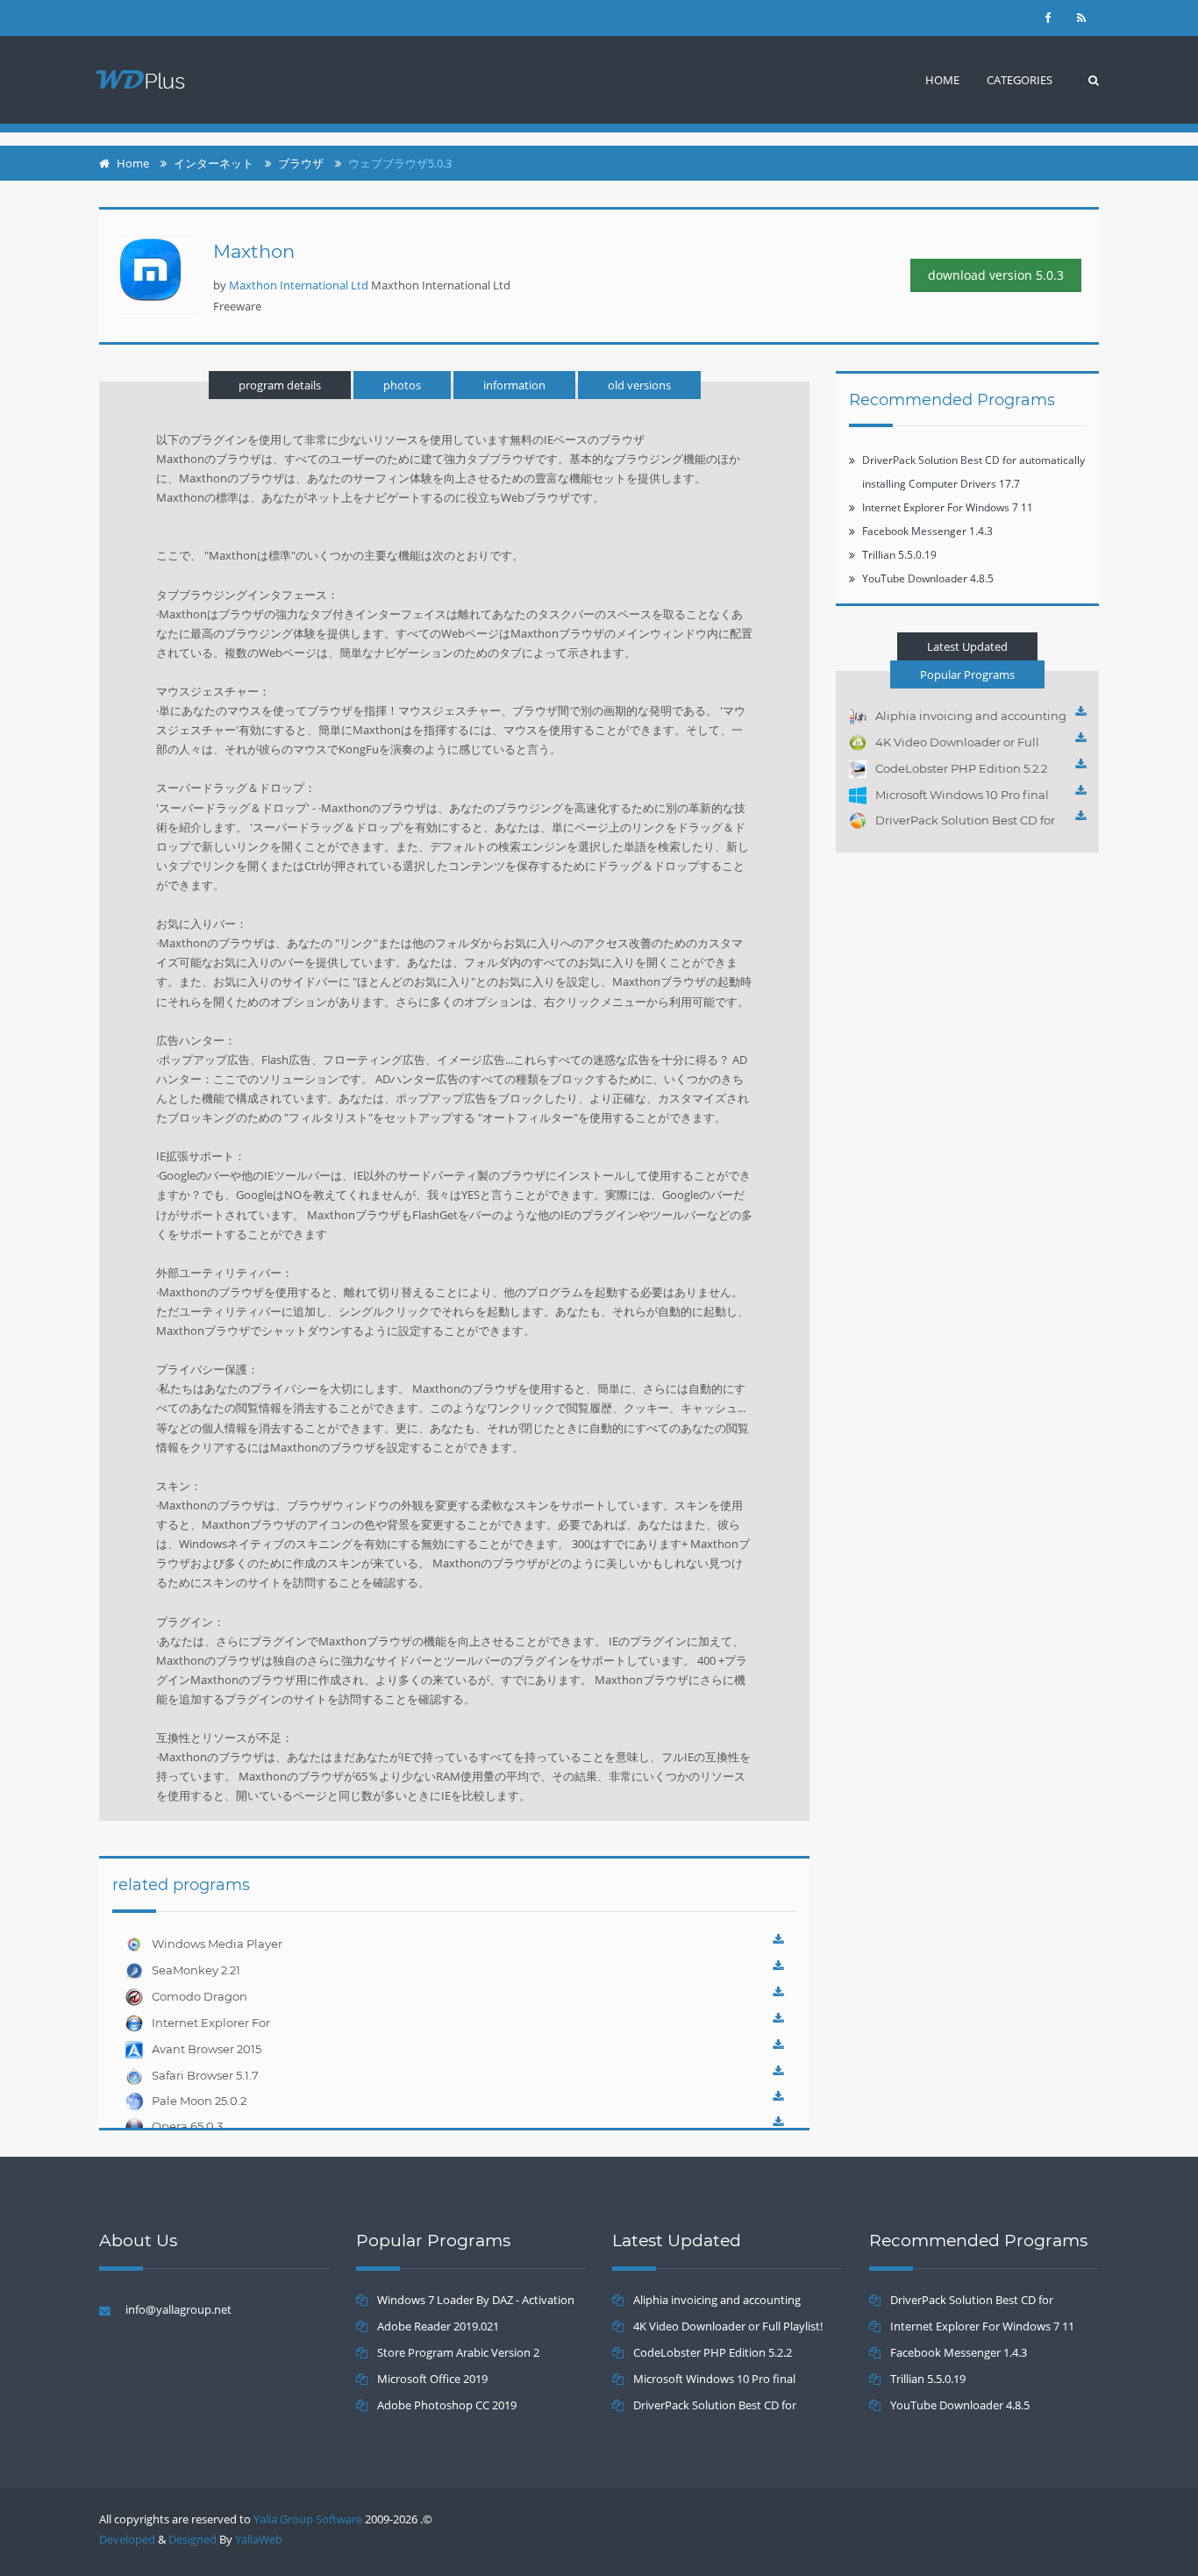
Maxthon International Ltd (299, 285)
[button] (1020, 80)
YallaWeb (259, 2539)
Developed (127, 2539)
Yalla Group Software (308, 2519)
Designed (193, 2539)
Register (206, 19)
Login (131, 19)
